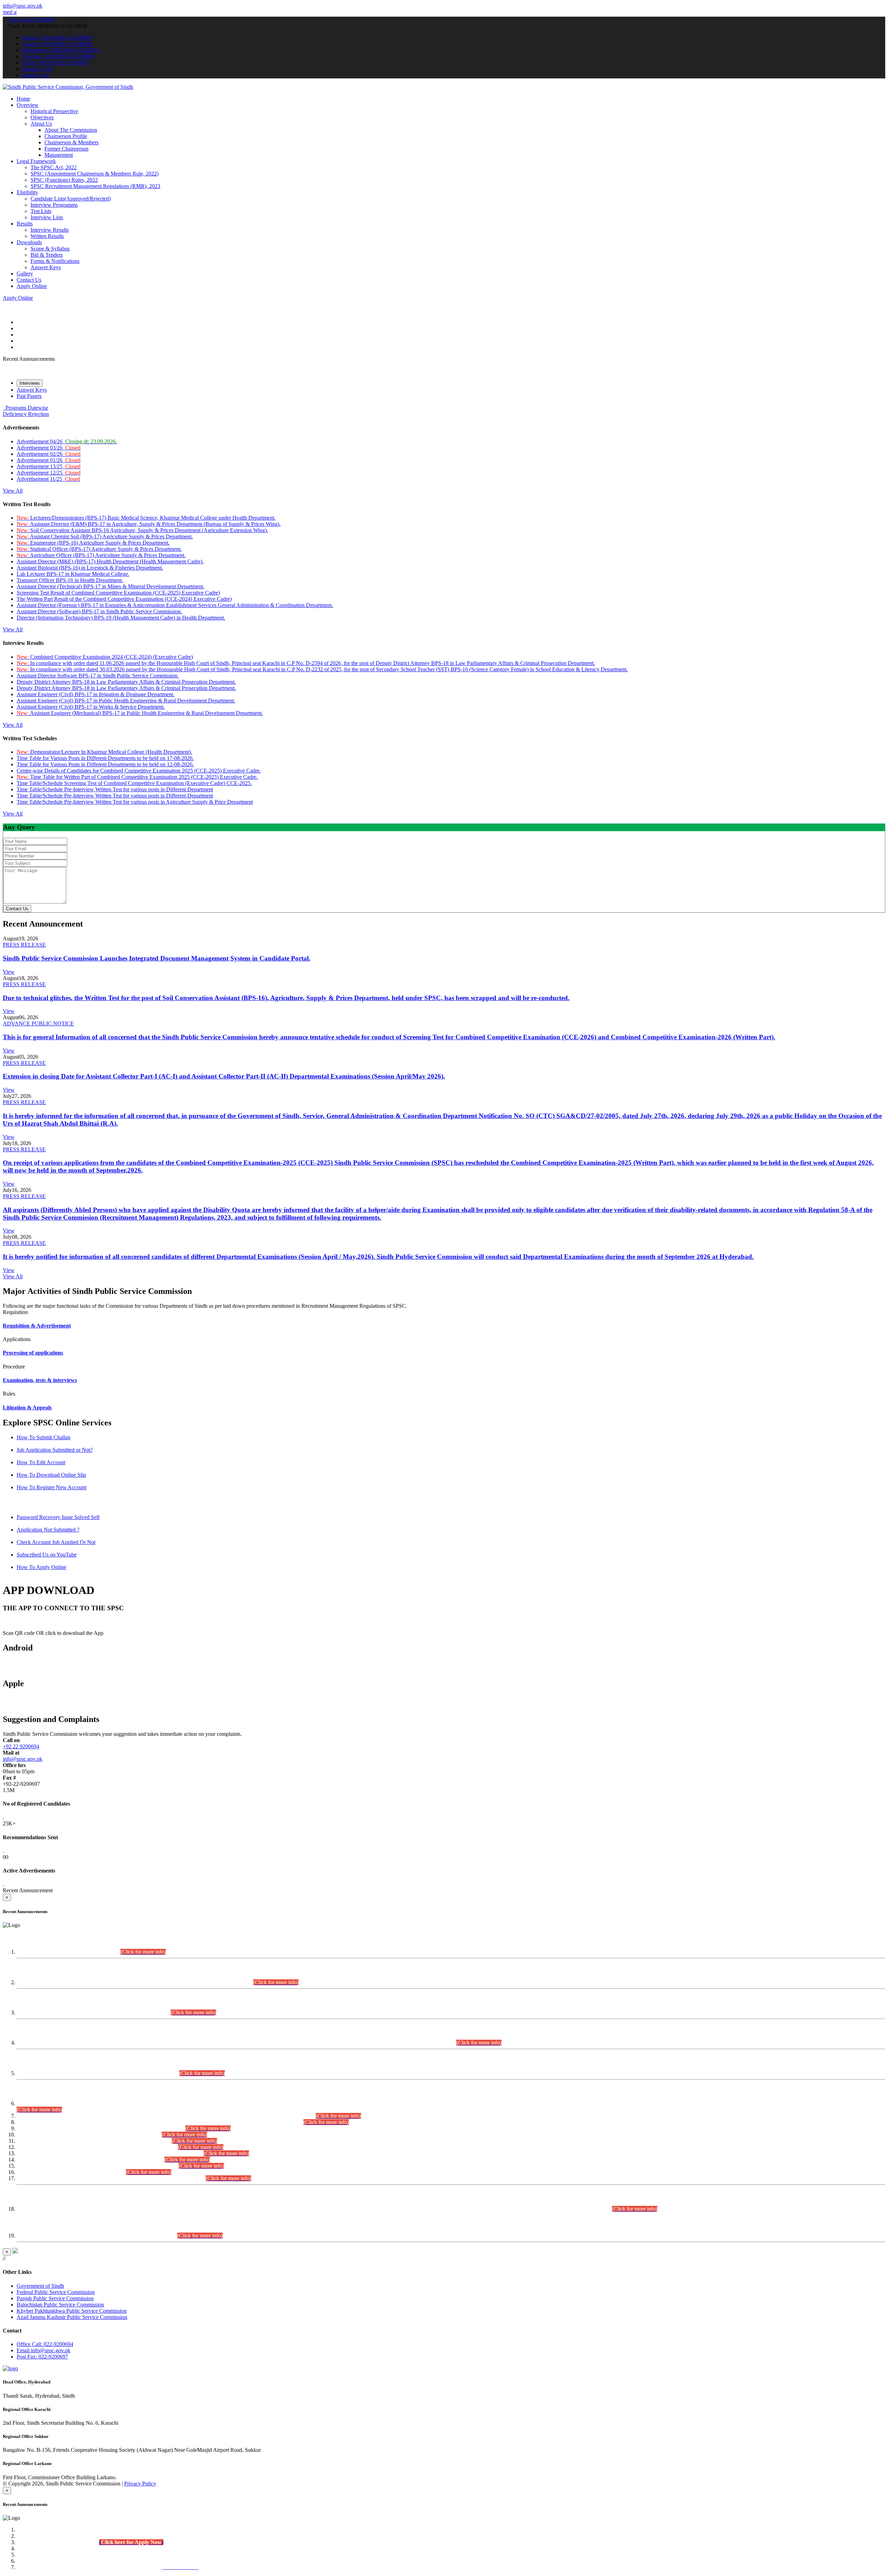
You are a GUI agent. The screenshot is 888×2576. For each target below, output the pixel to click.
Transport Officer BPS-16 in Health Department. (70, 580)
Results (25, 224)
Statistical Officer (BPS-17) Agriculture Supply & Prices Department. (99, 549)
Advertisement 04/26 (67, 441)
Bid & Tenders (47, 255)
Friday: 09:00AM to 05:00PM (55, 63)
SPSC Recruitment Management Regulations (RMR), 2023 (95, 186)
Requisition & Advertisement (37, 1326)
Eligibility (27, 192)
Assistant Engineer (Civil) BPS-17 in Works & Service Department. (91, 707)
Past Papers (29, 396)
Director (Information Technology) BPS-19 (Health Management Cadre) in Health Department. (121, 618)
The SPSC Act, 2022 (54, 167)
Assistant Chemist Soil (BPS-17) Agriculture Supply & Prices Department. (105, 536)
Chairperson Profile (66, 136)
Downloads (29, 242)
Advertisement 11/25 (48, 479)
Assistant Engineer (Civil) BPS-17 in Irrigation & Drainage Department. (96, 694)
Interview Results (50, 230)
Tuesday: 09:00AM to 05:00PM (57, 44)
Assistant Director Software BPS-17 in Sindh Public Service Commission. (98, 676)
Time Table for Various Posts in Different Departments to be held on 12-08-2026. (105, 764)
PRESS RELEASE (24, 945)
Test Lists (41, 211)
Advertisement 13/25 (49, 466)
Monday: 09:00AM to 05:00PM (57, 38)
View (9, 972)
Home (23, 99)
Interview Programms (54, 205)
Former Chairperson (66, 149)
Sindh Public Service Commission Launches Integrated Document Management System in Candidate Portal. (157, 958)
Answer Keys (46, 267)
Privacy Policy (140, 2484)
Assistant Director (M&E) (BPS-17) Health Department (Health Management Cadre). (110, 561)
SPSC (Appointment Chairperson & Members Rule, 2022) (95, 174)
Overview (28, 105)
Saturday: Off (37, 69)
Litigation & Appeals (27, 1408)
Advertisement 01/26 (49, 460)
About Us (41, 124)
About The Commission (71, 130)
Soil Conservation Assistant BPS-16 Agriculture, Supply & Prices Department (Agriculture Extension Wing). (142, 530)
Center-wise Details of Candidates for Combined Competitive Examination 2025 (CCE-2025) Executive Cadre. (139, 771)
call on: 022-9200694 (31, 20)
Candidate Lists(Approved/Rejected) (71, 199)
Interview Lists (47, 217)
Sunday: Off (35, 75)
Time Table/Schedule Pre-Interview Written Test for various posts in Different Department (115, 789)
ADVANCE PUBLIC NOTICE (38, 1023)
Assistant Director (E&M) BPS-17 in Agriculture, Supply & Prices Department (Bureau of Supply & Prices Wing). (149, 524)
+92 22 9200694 (21, 1746)
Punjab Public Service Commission (55, 2298)
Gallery (25, 274)
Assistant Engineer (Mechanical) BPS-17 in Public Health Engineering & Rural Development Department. (140, 713)
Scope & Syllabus (50, 249)
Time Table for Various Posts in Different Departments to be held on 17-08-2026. (105, 758)
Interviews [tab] (30, 383)
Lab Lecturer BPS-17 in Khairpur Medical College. (73, 574)
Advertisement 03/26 (49, 448)
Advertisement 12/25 (49, 473)
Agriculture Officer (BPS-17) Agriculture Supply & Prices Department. (101, 555)
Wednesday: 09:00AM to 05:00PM (60, 50)
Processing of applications (33, 1353)
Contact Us (29, 280)
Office (45, 2344)
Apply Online (32, 286)
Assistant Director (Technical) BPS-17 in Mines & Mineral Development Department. (110, 586)
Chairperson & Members (71, 142)
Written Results (47, 236)
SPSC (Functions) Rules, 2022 (64, 180)
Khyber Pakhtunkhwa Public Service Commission (72, 2311)
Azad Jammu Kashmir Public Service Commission (72, 2317)
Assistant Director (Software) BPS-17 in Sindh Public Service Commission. (99, 611)
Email (44, 2350)
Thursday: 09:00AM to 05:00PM (58, 56)
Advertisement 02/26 (49, 454)
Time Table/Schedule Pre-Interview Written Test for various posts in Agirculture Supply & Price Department (135, 802)
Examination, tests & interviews (40, 1380)
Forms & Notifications (55, 261)
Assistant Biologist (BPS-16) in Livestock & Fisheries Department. (90, 568)
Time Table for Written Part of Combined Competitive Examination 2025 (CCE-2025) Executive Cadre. (137, 777)
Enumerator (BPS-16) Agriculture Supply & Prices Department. (93, 543)
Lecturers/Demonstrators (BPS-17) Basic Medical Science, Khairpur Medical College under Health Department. (146, 518)
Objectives (42, 117)
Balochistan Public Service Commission (60, 2305)
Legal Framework (36, 161)
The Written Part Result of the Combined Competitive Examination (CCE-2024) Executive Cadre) (124, 599)
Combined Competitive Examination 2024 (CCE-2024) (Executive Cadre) (105, 657)
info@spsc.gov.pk (23, 6)
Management (59, 155)
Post (42, 2357)
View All (13, 491)
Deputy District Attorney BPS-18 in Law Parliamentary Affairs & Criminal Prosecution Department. (126, 682)
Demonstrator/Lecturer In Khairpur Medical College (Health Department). (104, 752)
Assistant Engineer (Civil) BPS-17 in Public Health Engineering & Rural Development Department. (126, 701)
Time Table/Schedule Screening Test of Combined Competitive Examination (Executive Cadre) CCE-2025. (134, 783)
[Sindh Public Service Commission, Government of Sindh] (68, 87)
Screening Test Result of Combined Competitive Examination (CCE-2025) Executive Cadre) (118, 593)
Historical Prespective (54, 111)
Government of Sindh (40, 2286)
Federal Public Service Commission (56, 2292)
